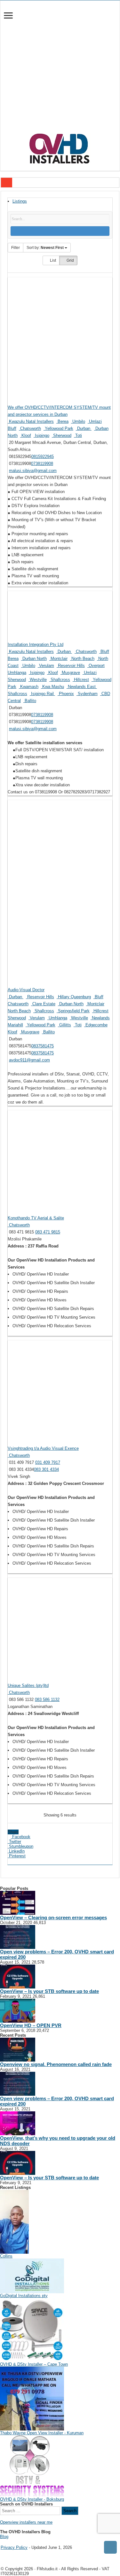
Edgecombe (96, 1025)
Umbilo (78, 421)
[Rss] (2, 2542)
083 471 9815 (48, 1232)
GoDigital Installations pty (24, 2296)
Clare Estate (43, 1004)
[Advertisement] (60, 70)
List (52, 260)
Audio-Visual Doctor (26, 990)
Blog (4, 2537)
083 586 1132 (47, 1700)
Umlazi (95, 421)
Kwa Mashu (52, 687)
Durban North (34, 659)
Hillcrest (81, 680)
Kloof (26, 435)
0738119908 (42, 464)
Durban (84, 428)
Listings (20, 201)
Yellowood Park (58, 428)
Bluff (12, 428)
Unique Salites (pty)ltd (28, 1685)
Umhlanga (17, 673)
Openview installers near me (26, 2522)
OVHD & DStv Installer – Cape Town (34, 2364)
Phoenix (66, 694)
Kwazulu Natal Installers (31, 421)
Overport (96, 666)
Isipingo (41, 435)
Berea (62, 421)
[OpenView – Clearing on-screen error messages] (18, 1902)
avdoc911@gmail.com (29, 1060)
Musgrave (70, 673)
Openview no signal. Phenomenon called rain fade (56, 2064)
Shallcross (60, 680)
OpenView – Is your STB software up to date (49, 1991)
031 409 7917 (48, 1462)
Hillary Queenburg (74, 997)
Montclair (58, 659)
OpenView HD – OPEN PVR (31, 2025)
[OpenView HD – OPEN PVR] (18, 2010)
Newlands (100, 1018)
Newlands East (82, 687)
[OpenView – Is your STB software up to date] (18, 1976)
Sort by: (45, 248)
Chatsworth (30, 428)
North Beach (82, 659)
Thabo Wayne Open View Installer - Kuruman (42, 2433)
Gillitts (64, 1025)
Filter (16, 248)
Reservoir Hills (71, 666)
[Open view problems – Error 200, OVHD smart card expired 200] (18, 1937)
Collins (6, 2256)
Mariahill (15, 1025)
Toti (78, 435)
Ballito (30, 701)
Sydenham (87, 694)
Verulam (46, 666)
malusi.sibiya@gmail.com (33, 471)
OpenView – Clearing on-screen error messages (53, 1917)
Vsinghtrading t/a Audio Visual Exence (43, 1448)
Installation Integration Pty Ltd (36, 644)
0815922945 (43, 457)
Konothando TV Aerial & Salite (36, 1218)
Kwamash (29, 687)
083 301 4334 (46, 1469)
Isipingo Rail (42, 694)
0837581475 (43, 1046)
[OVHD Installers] (60, 147)
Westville (38, 680)
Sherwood (62, 435)
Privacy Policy (14, 2547)
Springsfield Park (73, 1011)
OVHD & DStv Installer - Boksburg (32, 2499)
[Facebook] (7, 2542)
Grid (70, 260)
